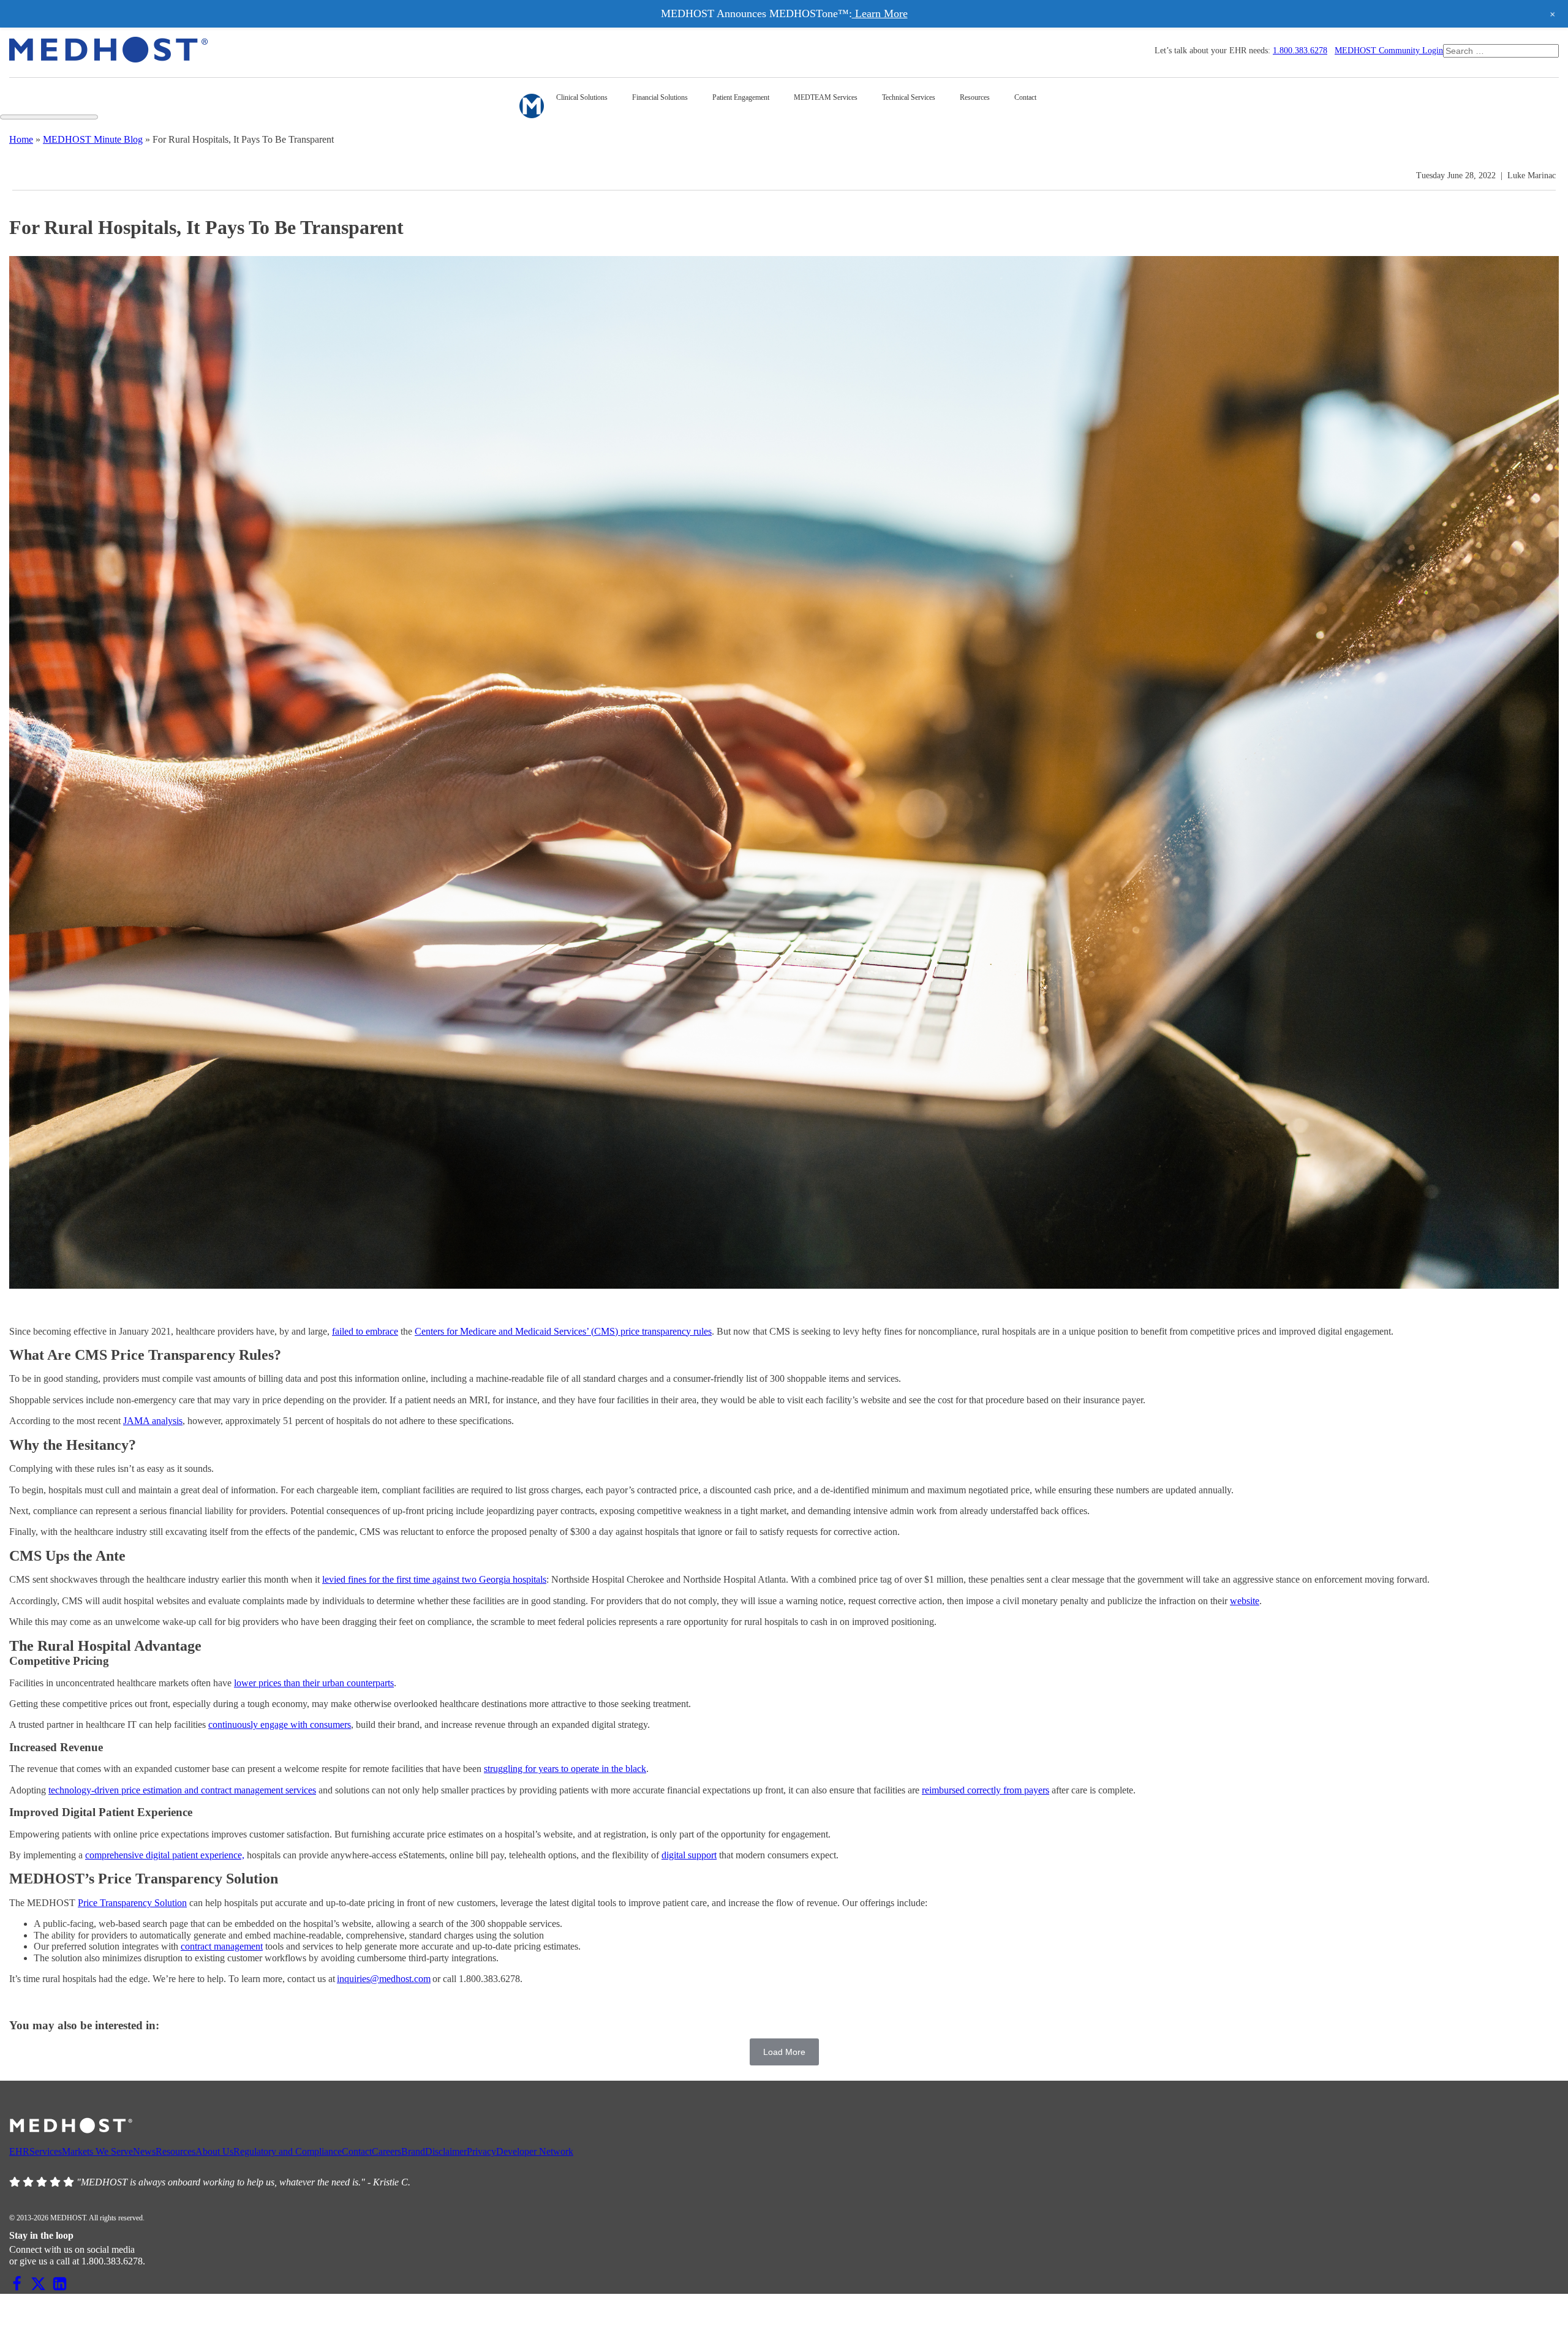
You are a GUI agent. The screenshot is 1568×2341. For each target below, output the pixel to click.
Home (21, 139)
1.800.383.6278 (1300, 51)
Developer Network (535, 2151)
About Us (214, 2151)
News (144, 2151)
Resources (175, 2151)
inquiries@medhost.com (384, 1979)
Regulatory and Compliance (288, 2151)
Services (46, 2151)
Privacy (481, 2151)
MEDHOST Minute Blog (93, 139)
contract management (222, 1946)
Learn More (880, 13)
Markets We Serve (97, 2151)
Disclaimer (446, 2151)
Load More (784, 2052)
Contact (357, 2151)
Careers (386, 2151)
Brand (413, 2151)
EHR (19, 2151)
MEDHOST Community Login (1389, 51)
